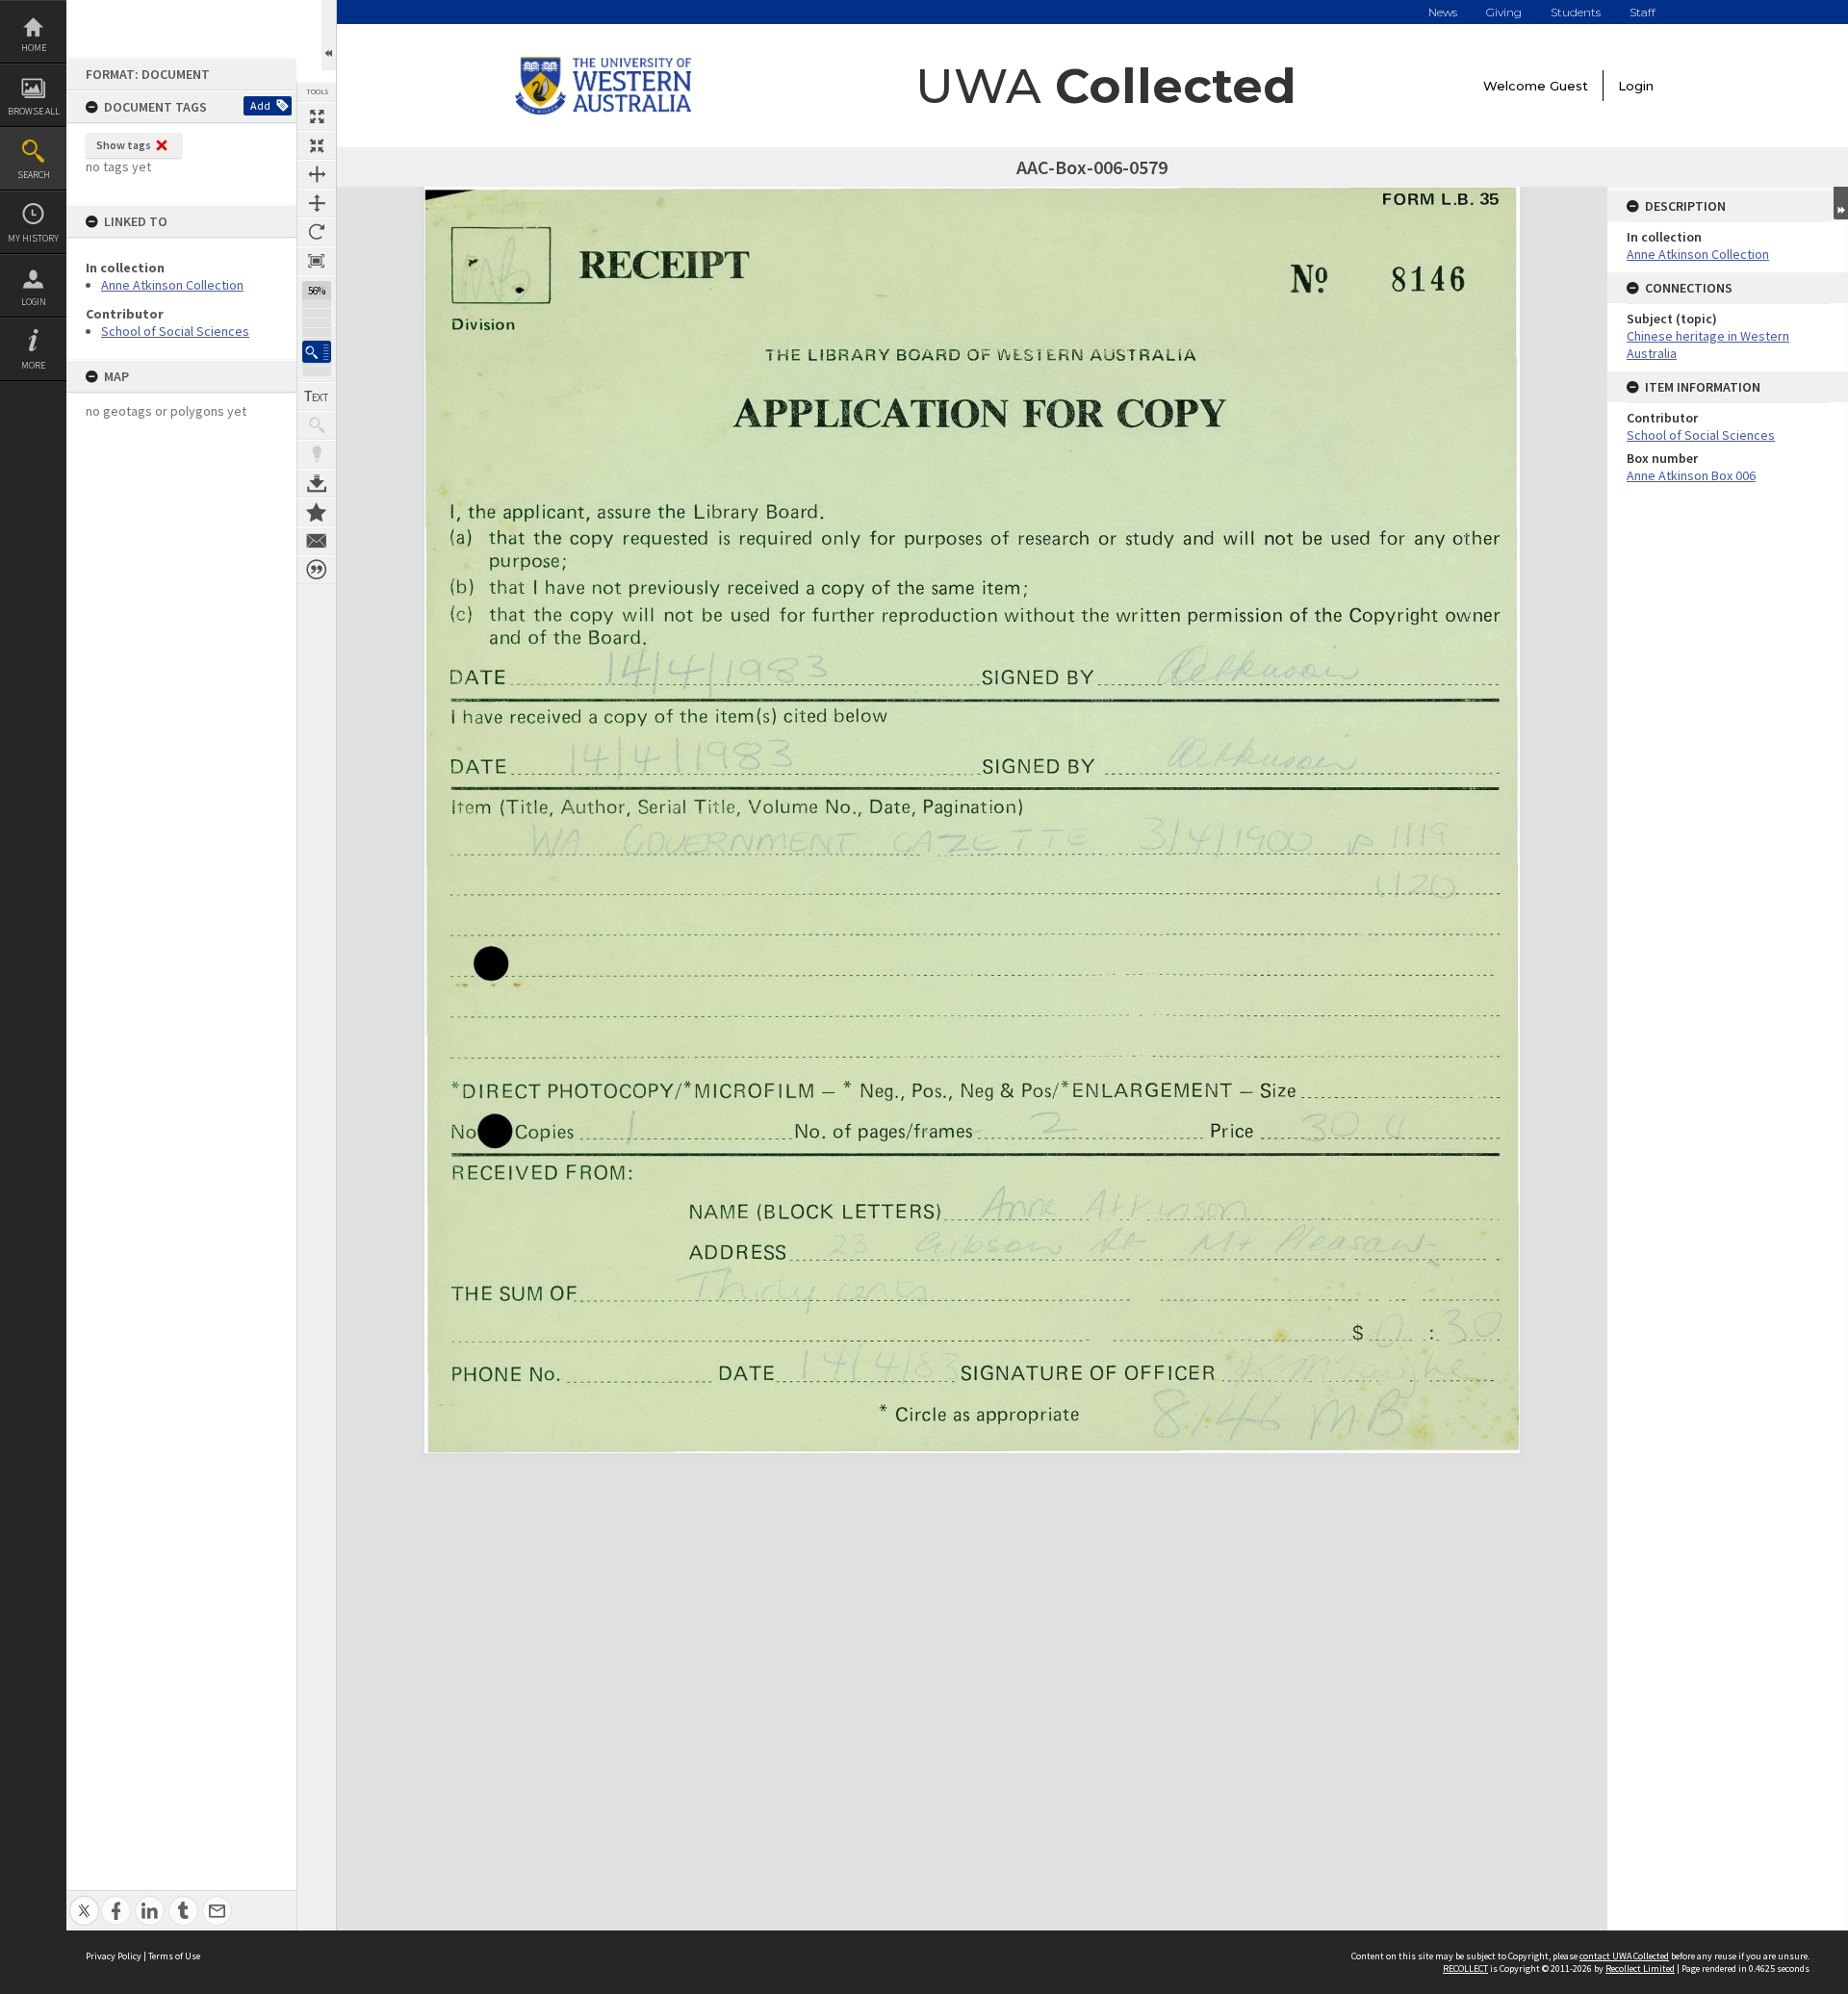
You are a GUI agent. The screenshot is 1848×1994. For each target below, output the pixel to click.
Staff (1643, 12)
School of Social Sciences (175, 331)
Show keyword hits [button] (317, 425)
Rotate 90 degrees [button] (317, 232)
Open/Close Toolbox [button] (329, 35)
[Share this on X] (84, 1900)
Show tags (124, 145)
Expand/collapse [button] (1841, 203)
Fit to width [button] (317, 174)
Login (34, 302)
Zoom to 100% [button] (317, 261)
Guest (1569, 86)
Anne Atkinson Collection (172, 285)
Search (34, 175)
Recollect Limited (1640, 1968)
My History (33, 238)
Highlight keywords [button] (317, 454)
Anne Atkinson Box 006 (1691, 475)
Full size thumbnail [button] (317, 116)
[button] (317, 352)
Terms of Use (174, 1956)
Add (260, 105)
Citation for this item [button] (317, 570)
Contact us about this (317, 541)
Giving (1504, 12)
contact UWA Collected (1624, 1956)
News (1443, 12)
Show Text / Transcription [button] (317, 396)
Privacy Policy (114, 1956)
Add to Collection (317, 512)
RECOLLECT (1465, 1968)
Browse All (34, 111)
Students (1576, 12)
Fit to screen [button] (317, 145)
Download (317, 483)
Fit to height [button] (317, 203)
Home (34, 48)
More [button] (33, 365)
